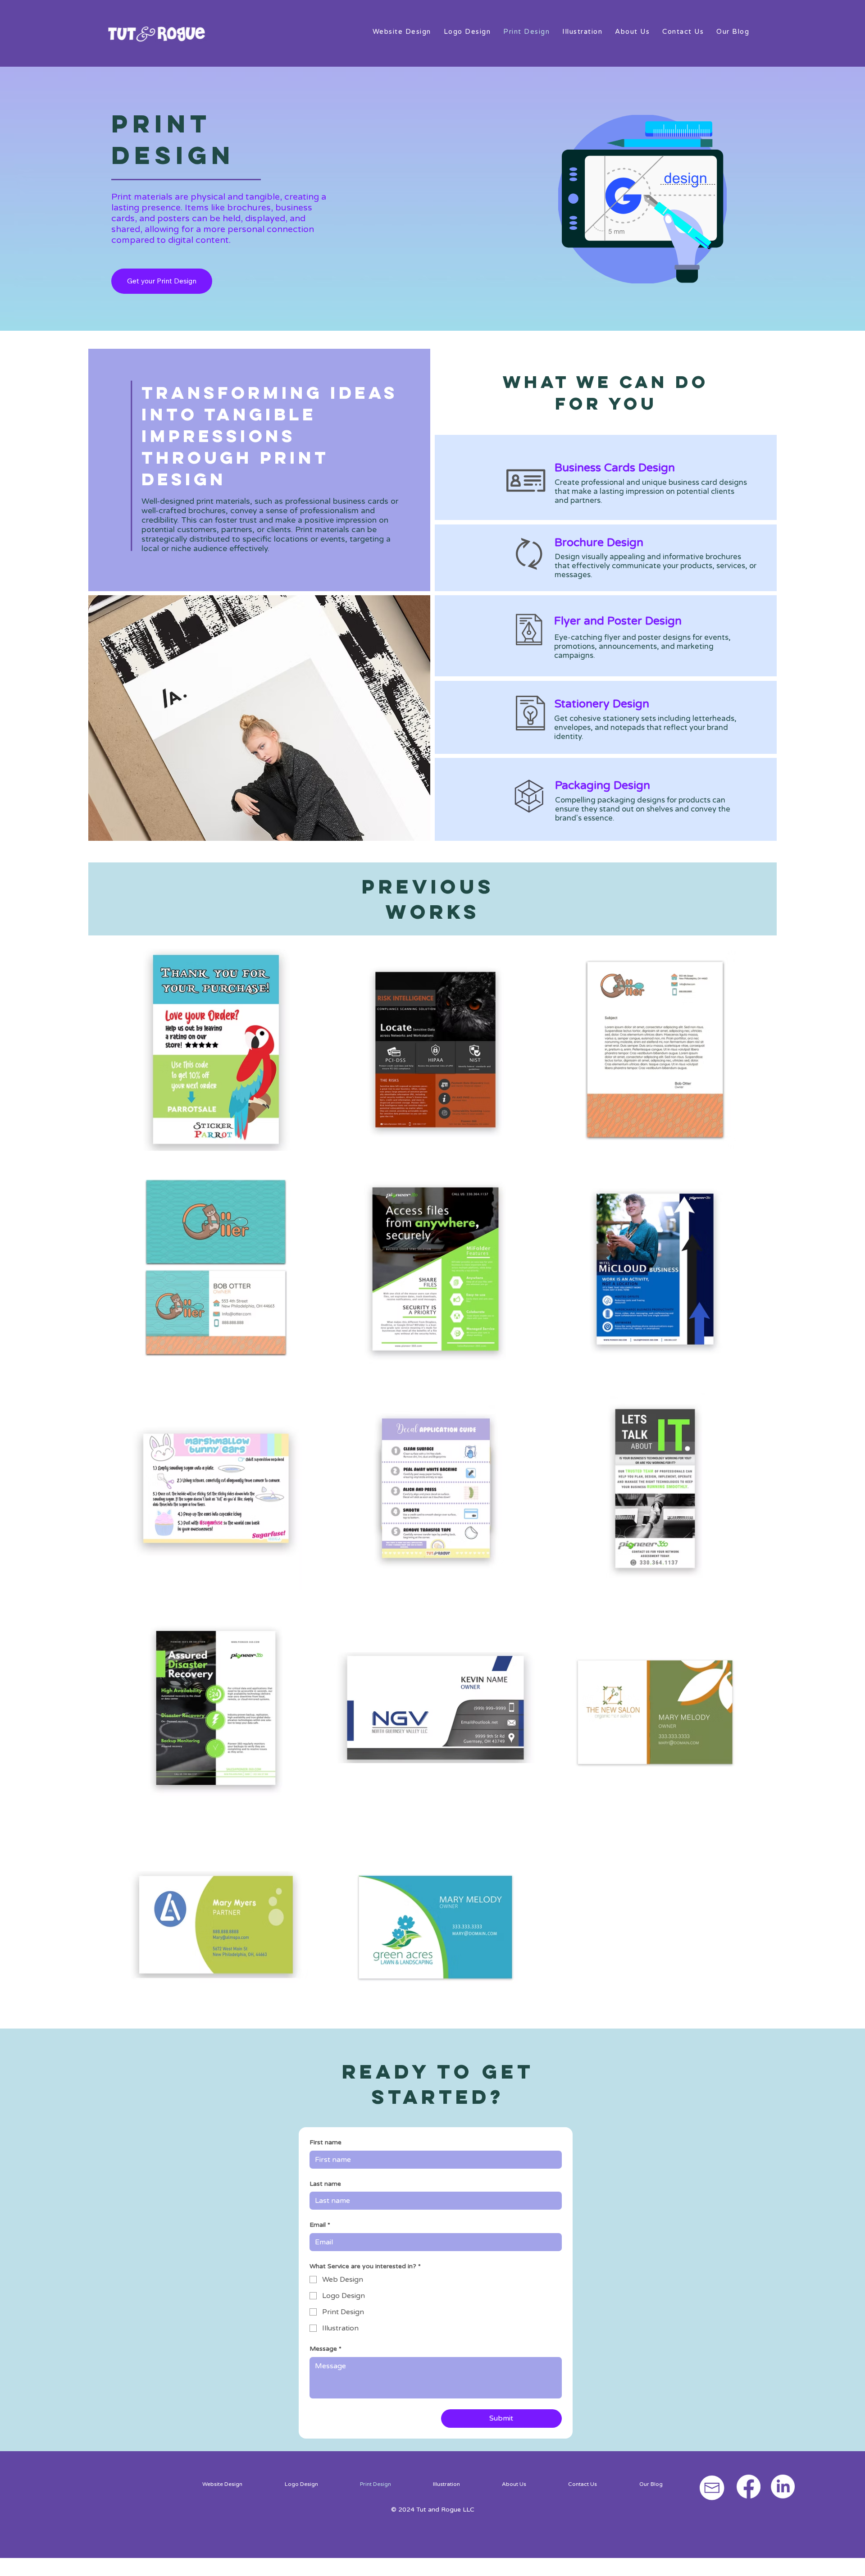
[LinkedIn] (783, 2487)
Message (326, 2349)
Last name (325, 2184)
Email (320, 2225)
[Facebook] (749, 2487)
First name (326, 2142)
